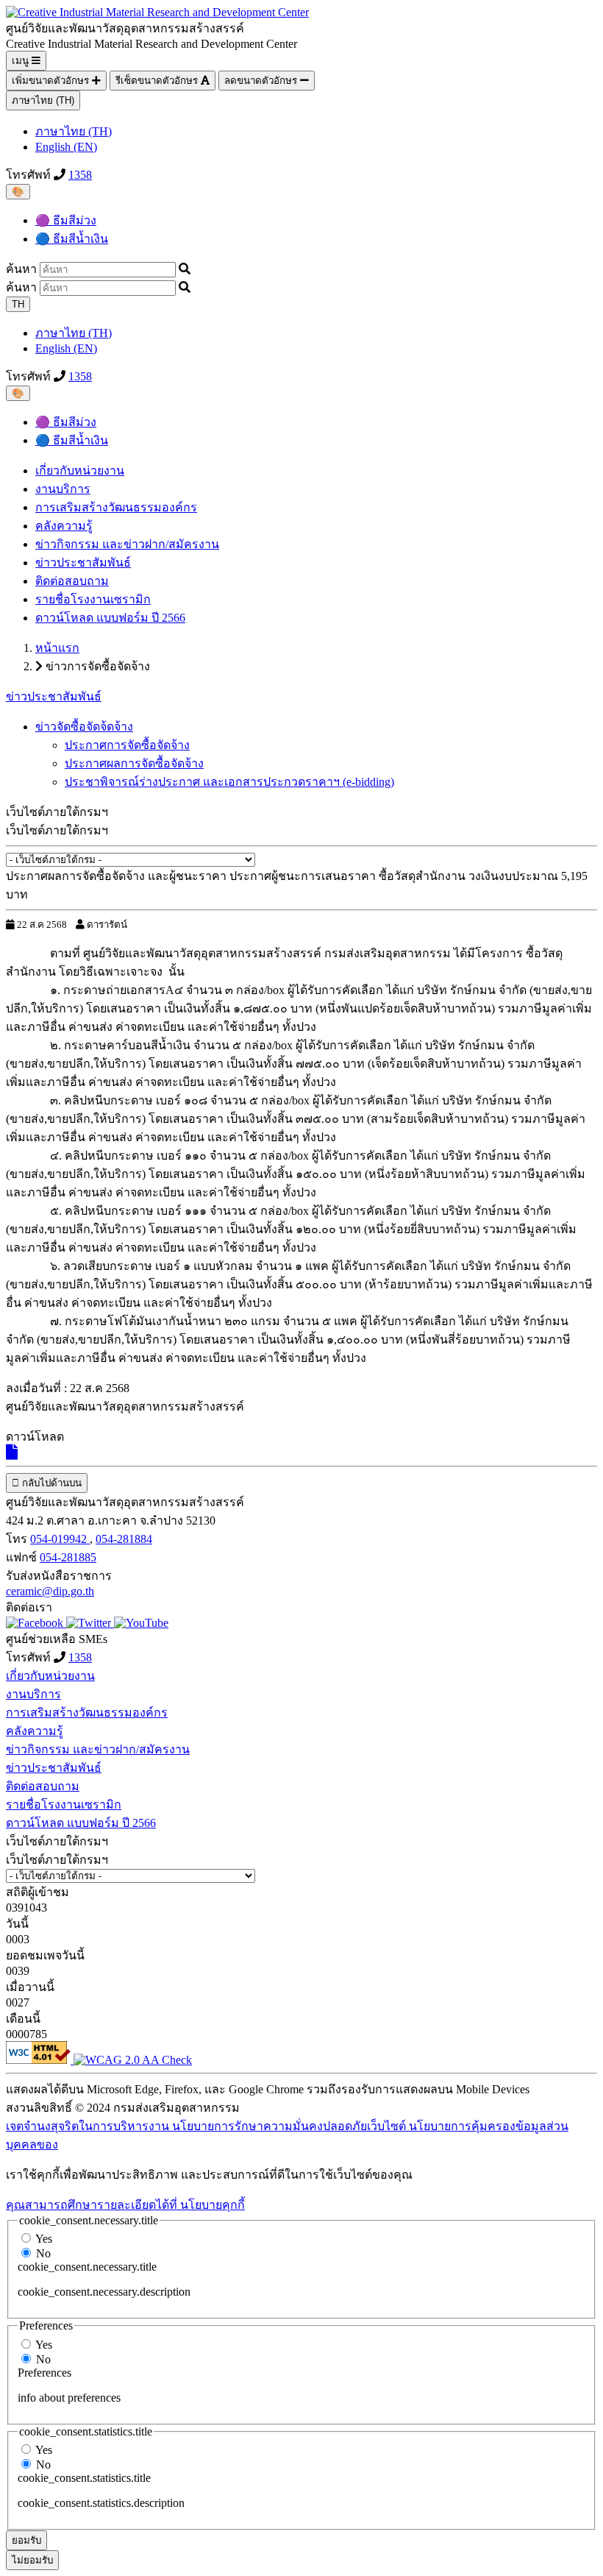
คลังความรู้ (64, 526)
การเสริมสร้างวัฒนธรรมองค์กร (116, 507)
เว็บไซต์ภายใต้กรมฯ (57, 830)
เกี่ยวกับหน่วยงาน (80, 471)
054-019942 (60, 1539)
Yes (44, 2239)
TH (18, 304)
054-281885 (68, 1557)
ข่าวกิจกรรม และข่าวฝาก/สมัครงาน (127, 544)
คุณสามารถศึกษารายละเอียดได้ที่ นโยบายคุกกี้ (125, 2205)
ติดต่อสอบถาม (72, 581)
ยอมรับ (26, 2540)
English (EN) (66, 147)
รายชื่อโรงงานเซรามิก (93, 599)
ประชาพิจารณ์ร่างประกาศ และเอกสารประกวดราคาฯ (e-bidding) (229, 782)
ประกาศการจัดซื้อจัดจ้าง (127, 745)
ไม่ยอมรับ (32, 2560)
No (43, 2253)
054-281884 (124, 1539)
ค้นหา (21, 269)
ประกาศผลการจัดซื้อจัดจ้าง (134, 763)
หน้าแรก (57, 648)
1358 (80, 175)
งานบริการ (63, 489)
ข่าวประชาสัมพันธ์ (83, 563)
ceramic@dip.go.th (50, 1591)
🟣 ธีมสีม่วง (66, 220)
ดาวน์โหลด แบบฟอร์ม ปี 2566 (110, 618)
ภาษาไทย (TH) (43, 100)
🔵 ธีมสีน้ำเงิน (72, 239)
